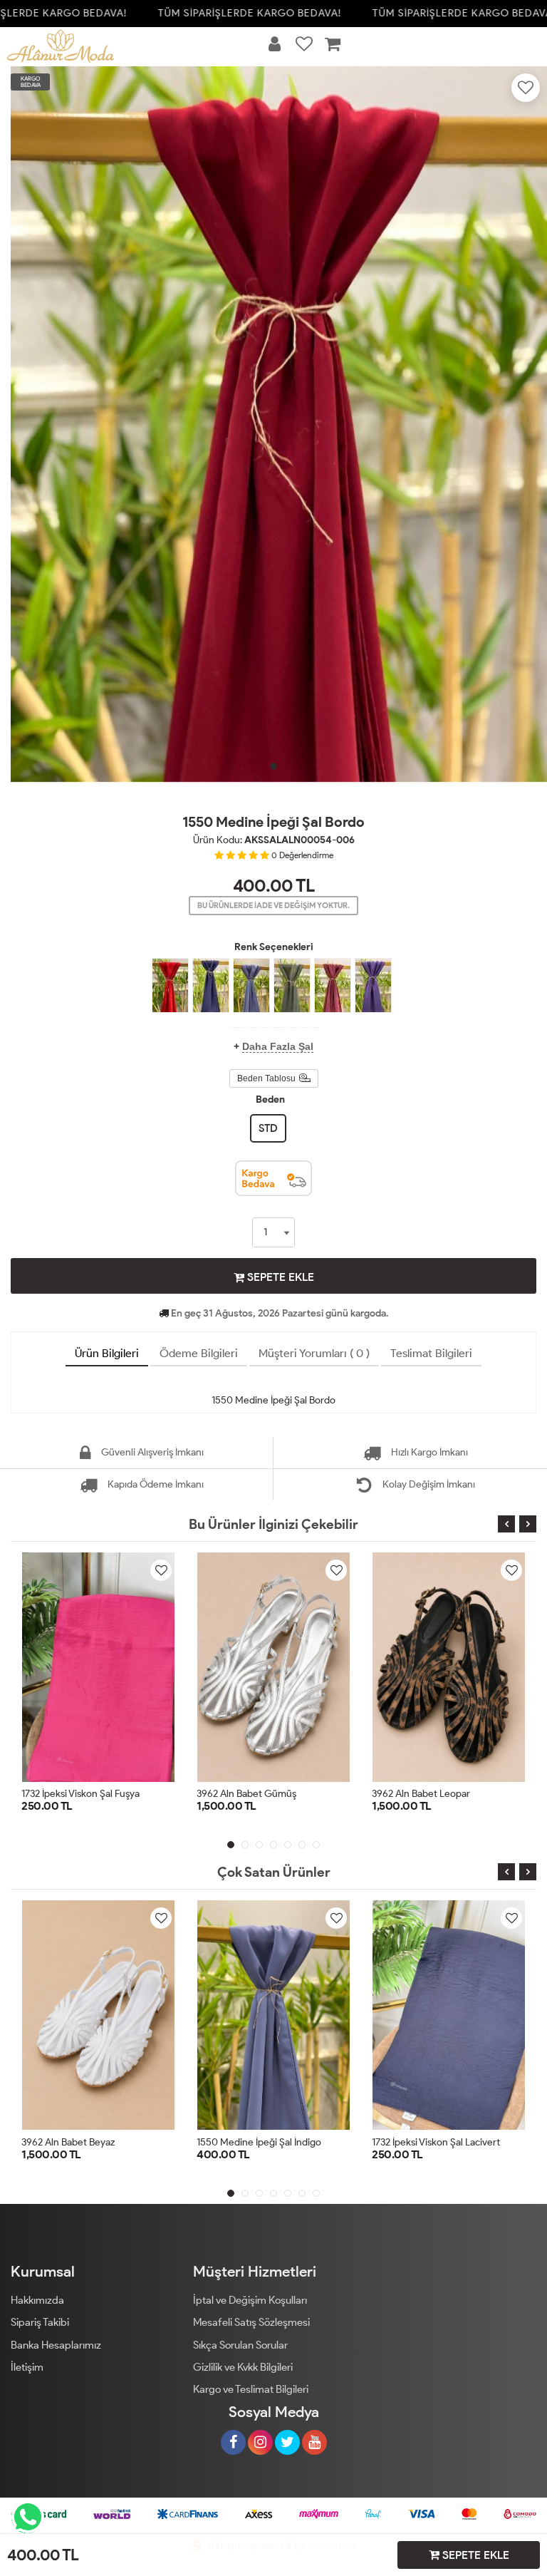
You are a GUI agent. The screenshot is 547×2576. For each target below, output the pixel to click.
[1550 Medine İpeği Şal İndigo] (251, 985)
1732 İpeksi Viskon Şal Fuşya (80, 1794)
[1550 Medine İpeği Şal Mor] (373, 985)
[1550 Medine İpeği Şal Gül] (333, 985)
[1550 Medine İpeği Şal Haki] (292, 985)
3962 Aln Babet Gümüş (246, 1794)
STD (268, 1128)
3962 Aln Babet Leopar (421, 1794)
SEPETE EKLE (279, 1277)
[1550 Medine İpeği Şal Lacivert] (211, 985)
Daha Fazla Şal (278, 1046)
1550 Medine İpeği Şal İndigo (259, 2142)
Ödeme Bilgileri (199, 1353)
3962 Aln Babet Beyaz (68, 2142)
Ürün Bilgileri (107, 1353)
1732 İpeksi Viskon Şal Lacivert (436, 2142)
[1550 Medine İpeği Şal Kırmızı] (170, 985)
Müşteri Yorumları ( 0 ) (314, 1353)
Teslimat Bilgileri (431, 1353)
